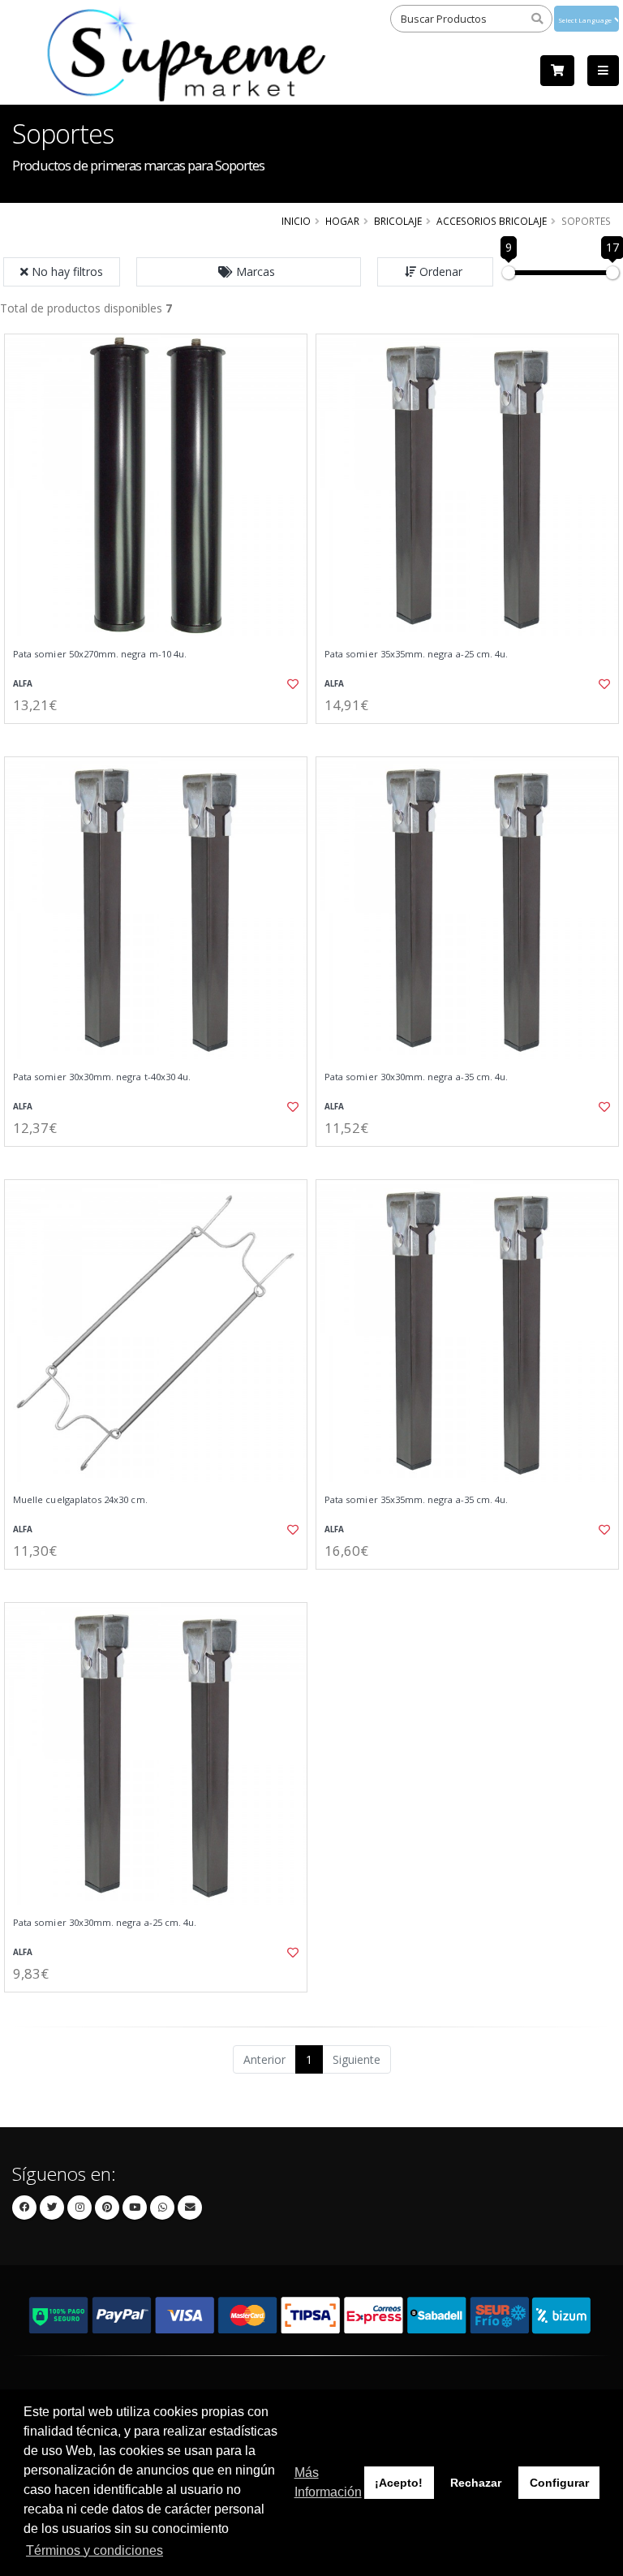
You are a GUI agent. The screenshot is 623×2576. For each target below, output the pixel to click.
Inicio (296, 221)
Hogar (342, 221)
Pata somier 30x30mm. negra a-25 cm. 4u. (105, 1923)
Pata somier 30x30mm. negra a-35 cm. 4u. (416, 1077)
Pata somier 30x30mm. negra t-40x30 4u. (102, 1077)
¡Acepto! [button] (399, 2483)
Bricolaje (398, 221)
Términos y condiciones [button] (95, 2550)
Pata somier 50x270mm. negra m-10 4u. (100, 654)
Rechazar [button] (476, 2483)
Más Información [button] (328, 2482)
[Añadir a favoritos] (286, 684)
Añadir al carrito (161, 737)
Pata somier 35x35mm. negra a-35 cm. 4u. (416, 1500)
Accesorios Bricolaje (492, 221)
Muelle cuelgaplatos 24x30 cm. (80, 1500)
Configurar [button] (559, 2483)
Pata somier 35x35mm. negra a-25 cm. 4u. (416, 654)
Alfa (23, 684)
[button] (249, 272)
